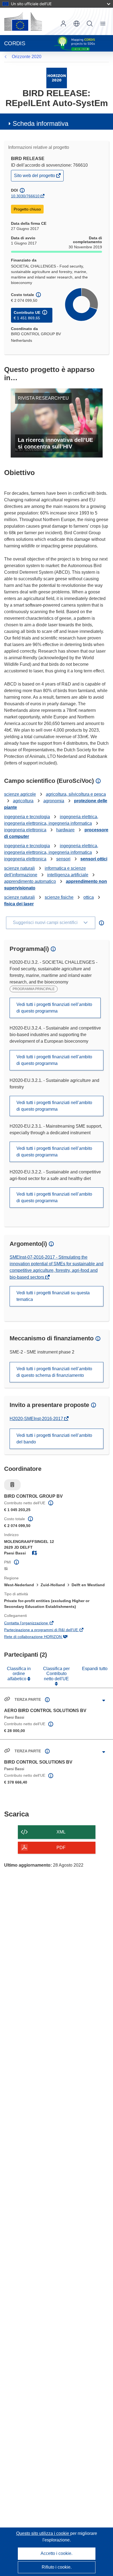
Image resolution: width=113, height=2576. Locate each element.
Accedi (63, 24)
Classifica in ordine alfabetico (19, 1674)
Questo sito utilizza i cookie (43, 2533)
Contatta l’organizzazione (34, 1623)
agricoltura (23, 801)
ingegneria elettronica (25, 830)
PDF (61, 1848)
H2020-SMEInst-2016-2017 (37, 1419)
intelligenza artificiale (68, 875)
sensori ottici (94, 859)
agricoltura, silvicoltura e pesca (76, 794)
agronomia (54, 801)
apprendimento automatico (30, 881)
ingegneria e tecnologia (27, 817)
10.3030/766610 (25, 196)
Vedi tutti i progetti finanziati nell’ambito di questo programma (54, 1008)
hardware (65, 830)
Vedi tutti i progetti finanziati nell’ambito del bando (54, 1439)
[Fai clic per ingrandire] (104, 1701)
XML (61, 1832)
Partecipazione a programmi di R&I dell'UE (49, 1630)
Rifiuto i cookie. (57, 2567)
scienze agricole (20, 794)
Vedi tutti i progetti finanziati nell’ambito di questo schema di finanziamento (54, 1372)
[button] (77, 24)
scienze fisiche (59, 897)
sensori (63, 859)
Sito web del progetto (35, 177)
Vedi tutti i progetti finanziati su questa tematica (53, 1296)
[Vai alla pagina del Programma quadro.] (57, 78)
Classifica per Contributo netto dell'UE (56, 1674)
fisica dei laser (19, 904)
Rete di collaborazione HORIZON (40, 1637)
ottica (89, 897)
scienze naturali (19, 868)
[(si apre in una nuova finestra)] (23, 21)
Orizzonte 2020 (27, 57)
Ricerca (90, 24)
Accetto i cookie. (56, 2553)
